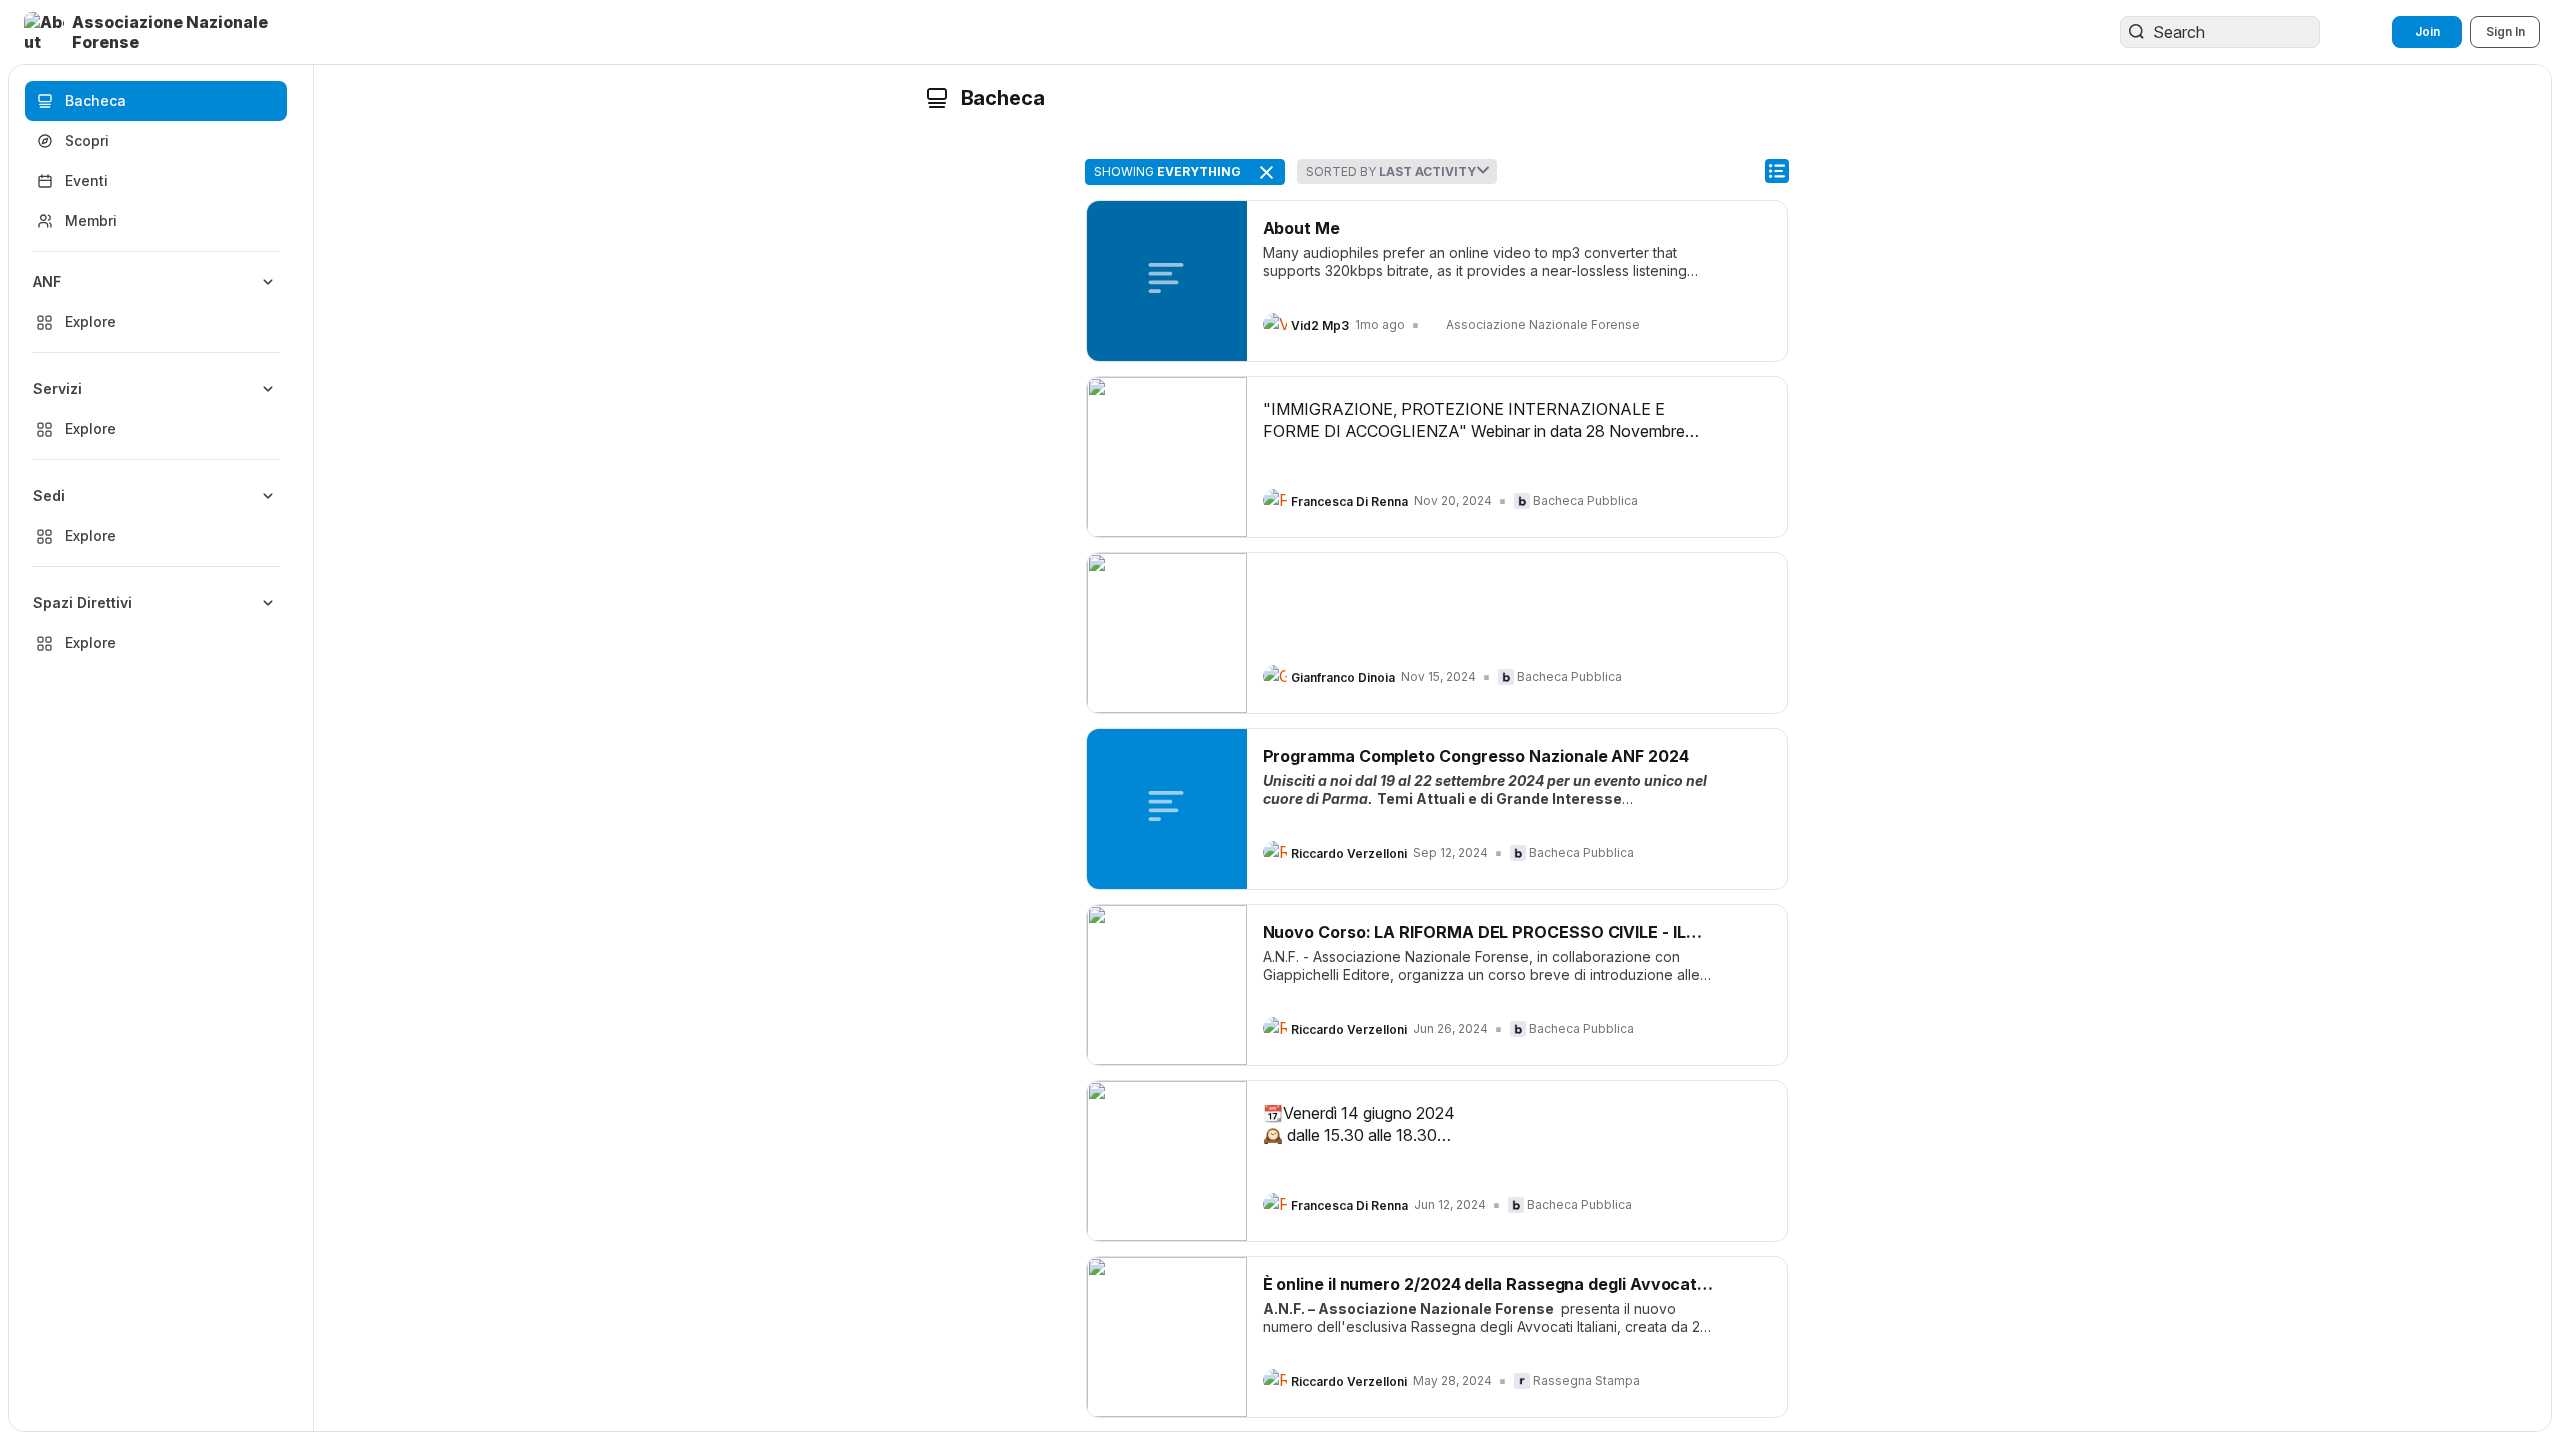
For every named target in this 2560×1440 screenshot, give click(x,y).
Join (2427, 31)
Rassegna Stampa (1586, 1380)
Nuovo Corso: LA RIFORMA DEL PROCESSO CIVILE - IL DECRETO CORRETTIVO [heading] (1474, 932)
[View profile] (1275, 325)
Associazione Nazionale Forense (1543, 324)
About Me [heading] (1301, 228)
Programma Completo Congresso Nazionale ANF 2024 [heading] (1476, 756)
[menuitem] (156, 302)
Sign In (2505, 31)
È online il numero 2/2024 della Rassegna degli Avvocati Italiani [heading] (1482, 1284)
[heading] (1320, 326)
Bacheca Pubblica (1585, 500)
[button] (164, 32)
